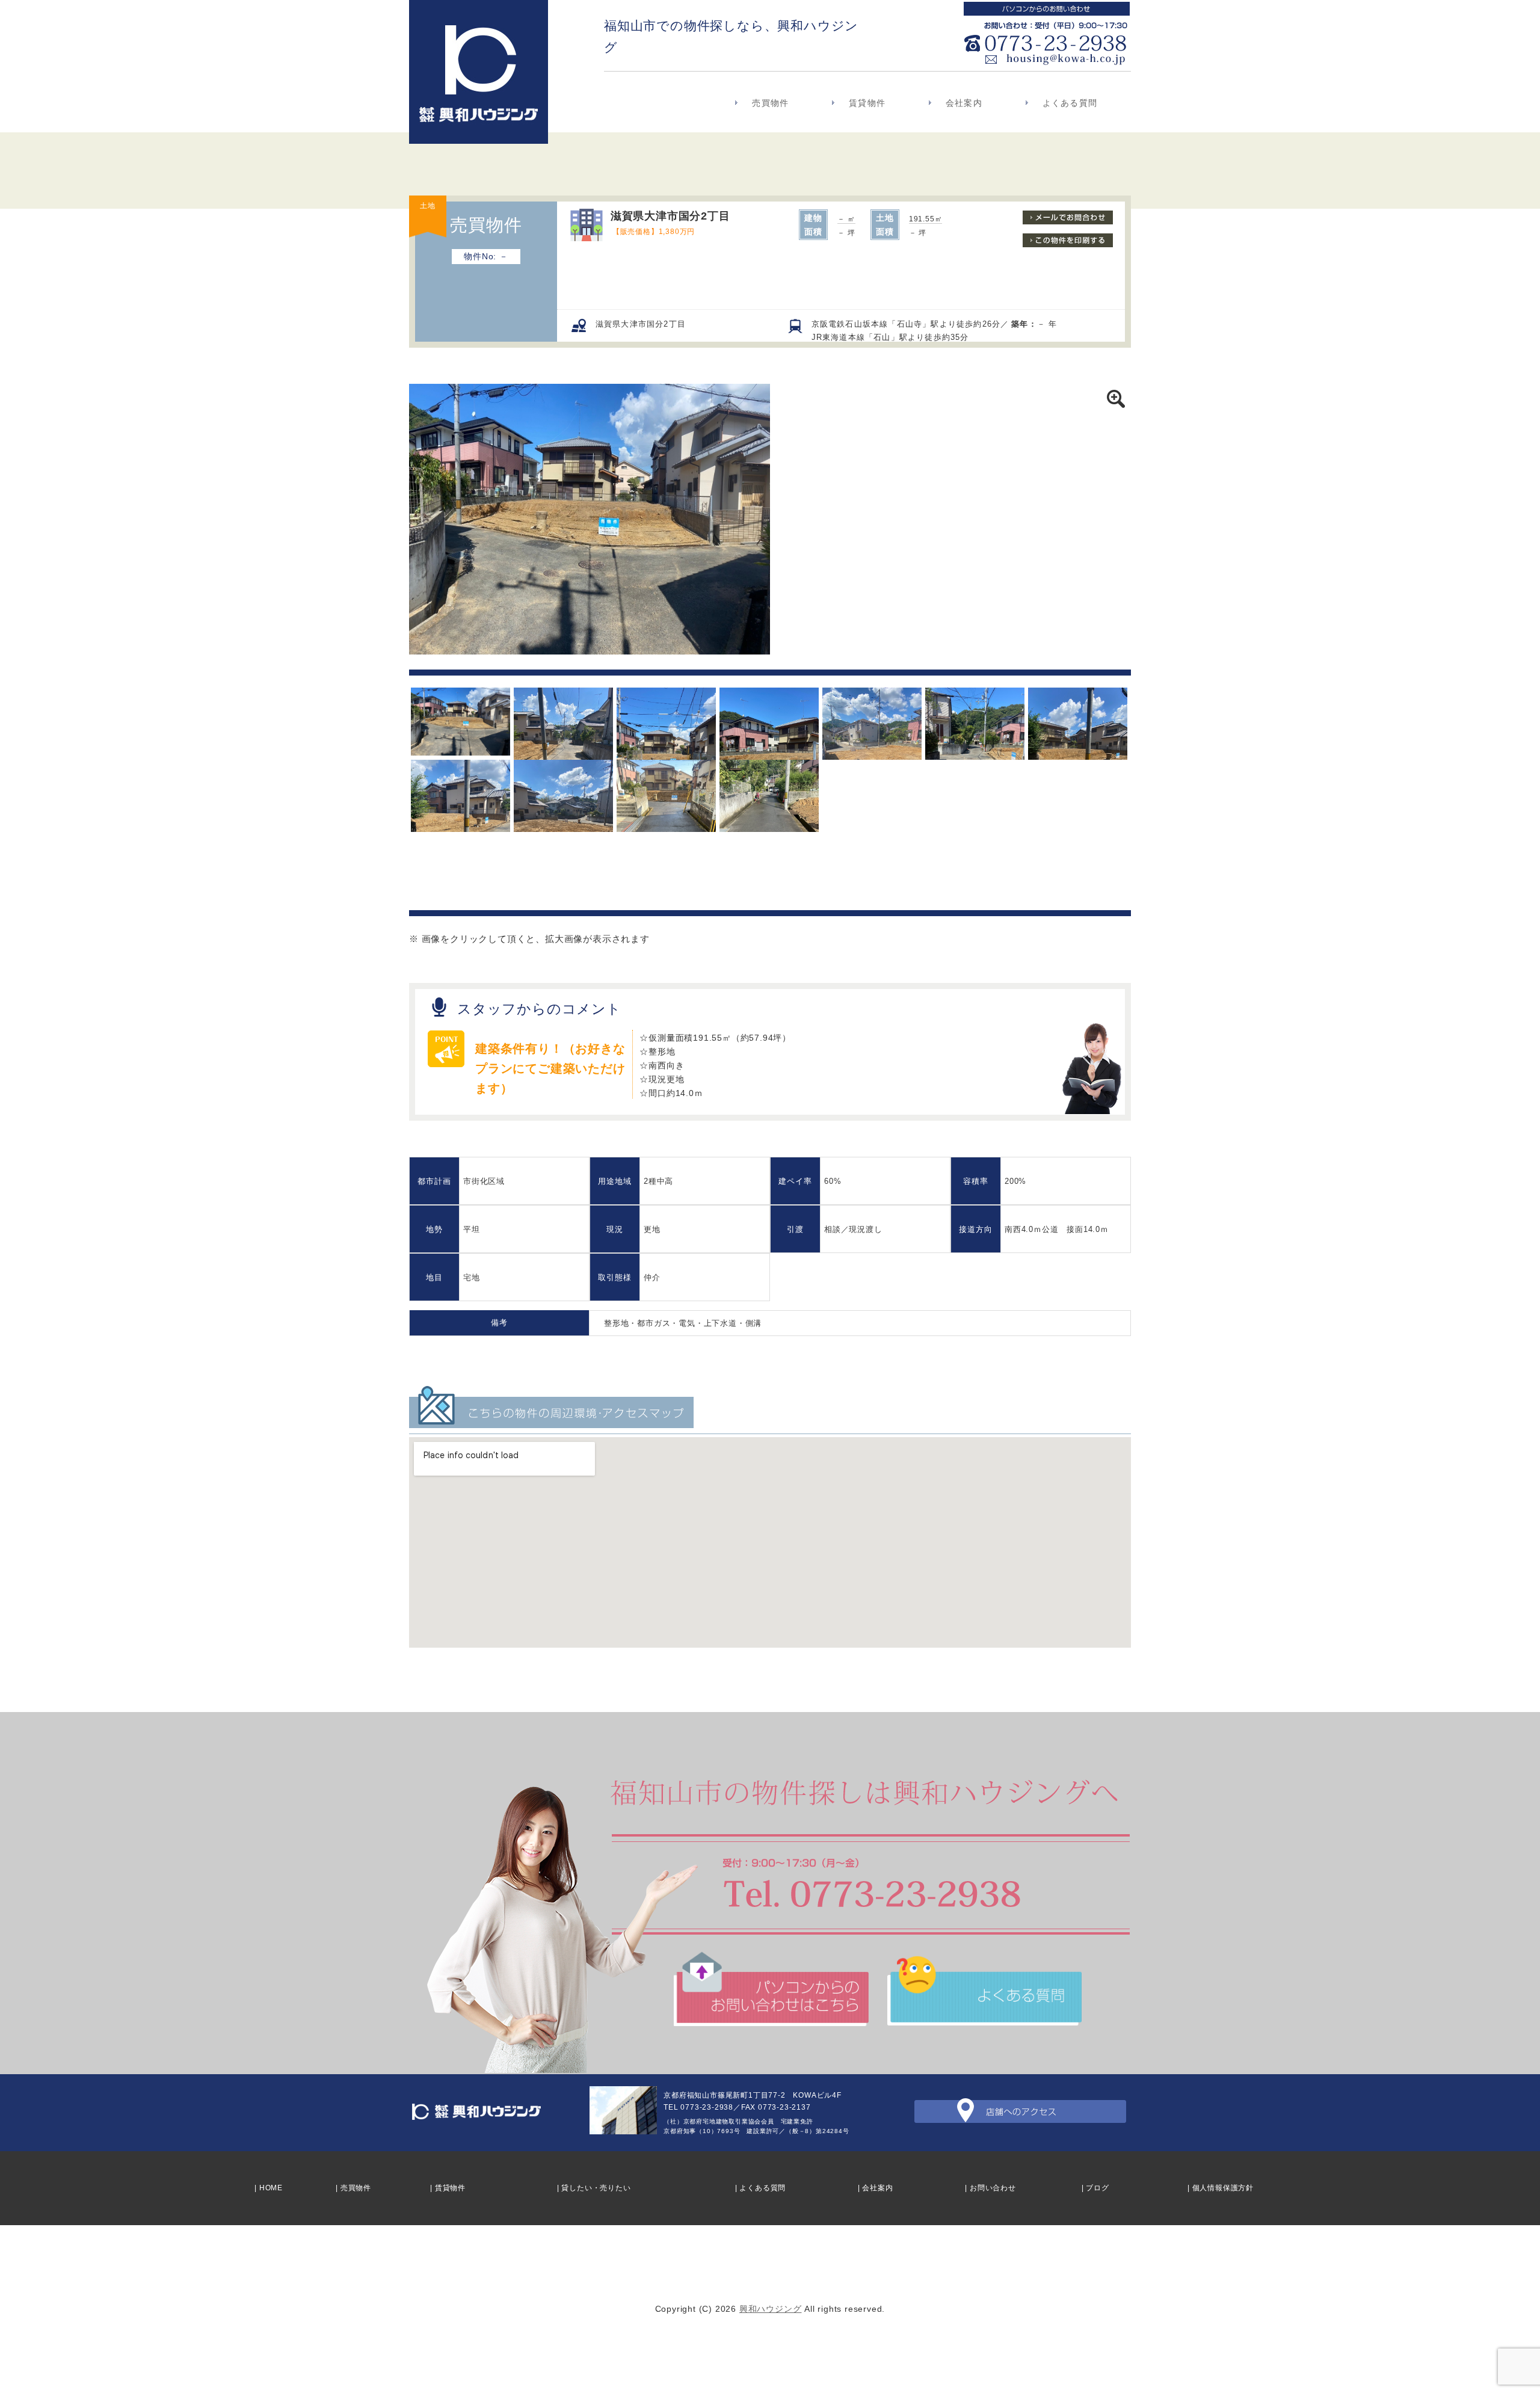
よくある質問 (1070, 103)
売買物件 (770, 103)
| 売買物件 (353, 2188)
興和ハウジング (771, 2309)
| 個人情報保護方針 (1221, 2188)
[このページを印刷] (1068, 244)
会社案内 (964, 103)
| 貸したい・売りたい (594, 2188)
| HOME (269, 2188)
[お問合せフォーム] (1068, 221)
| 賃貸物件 (448, 2188)
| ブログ (1095, 2188)
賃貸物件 (867, 103)
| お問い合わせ (990, 2188)
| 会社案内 (876, 2188)
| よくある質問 (760, 2188)
